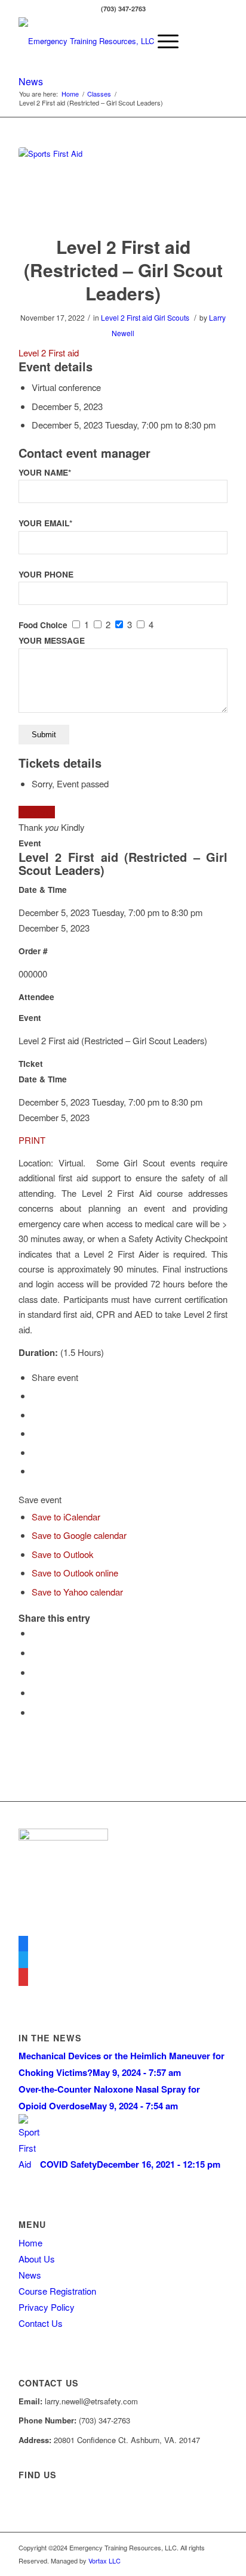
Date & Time (43, 890)
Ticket (31, 1064)
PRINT (32, 1140)
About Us (37, 2259)
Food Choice (43, 625)
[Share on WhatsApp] (35, 1672)
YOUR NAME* (45, 472)
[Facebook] (23, 1944)
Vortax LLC (104, 2561)
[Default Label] (23, 1977)
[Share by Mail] (35, 1712)
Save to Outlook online (75, 1573)
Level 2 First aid (127, 317)
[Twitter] (23, 1961)
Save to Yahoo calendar (77, 1592)
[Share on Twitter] (35, 1652)
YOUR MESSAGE (52, 640)
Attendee (36, 997)
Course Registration (57, 2291)
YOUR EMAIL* (45, 523)
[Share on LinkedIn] (35, 1692)
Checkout (37, 812)
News (31, 81)
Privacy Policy (47, 2307)
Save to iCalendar (66, 1517)
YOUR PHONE (46, 574)
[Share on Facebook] (35, 1633)
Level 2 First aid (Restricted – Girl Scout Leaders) (123, 270)
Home (30, 2243)
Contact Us (41, 2323)
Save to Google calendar (79, 1535)
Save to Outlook (62, 1554)
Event (30, 843)
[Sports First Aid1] (123, 184)
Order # (33, 951)
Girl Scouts (172, 317)
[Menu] (162, 41)
